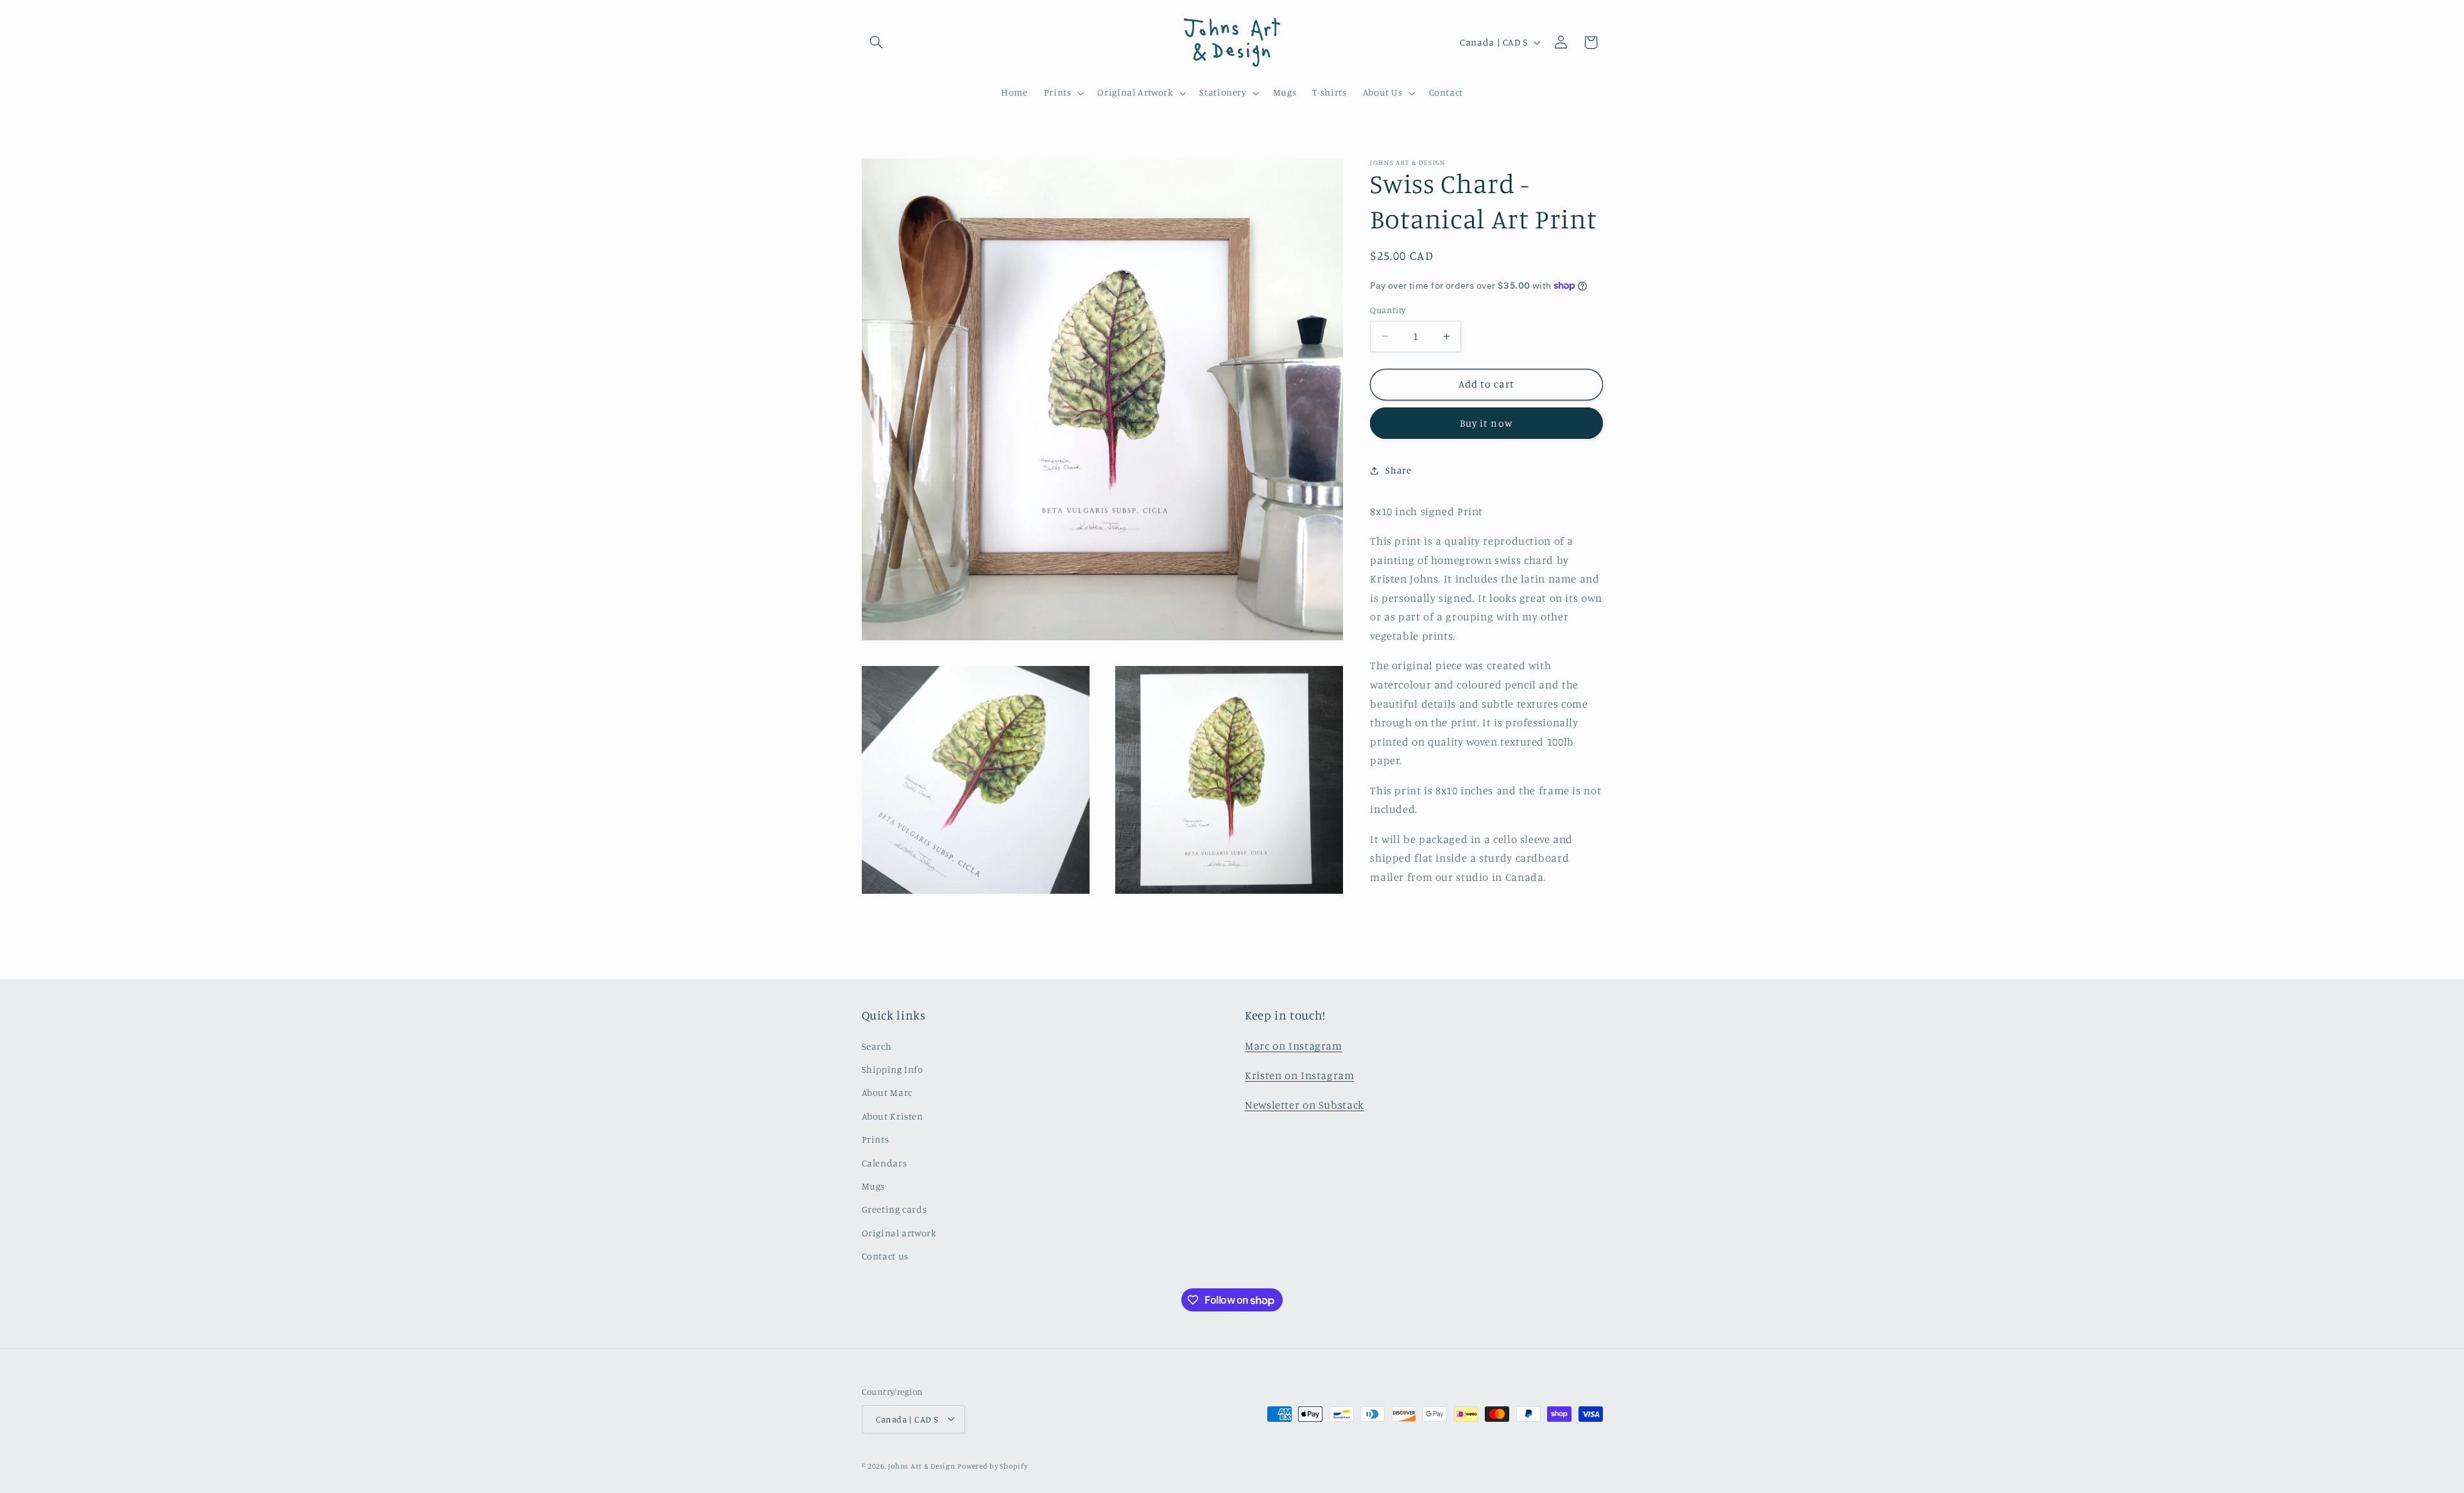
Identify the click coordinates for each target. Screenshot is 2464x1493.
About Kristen (893, 1116)
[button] (877, 42)
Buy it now (1486, 423)
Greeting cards (894, 1210)
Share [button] (1398, 470)
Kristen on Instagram (1300, 1075)
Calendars (885, 1163)
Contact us (885, 1256)
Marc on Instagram (1294, 1046)
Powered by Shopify (992, 1465)
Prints (876, 1139)
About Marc (887, 1093)
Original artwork (899, 1233)
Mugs (874, 1186)
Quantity (1388, 310)
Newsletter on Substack (1305, 1105)
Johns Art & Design (921, 1465)
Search (877, 1046)
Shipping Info (893, 1069)
